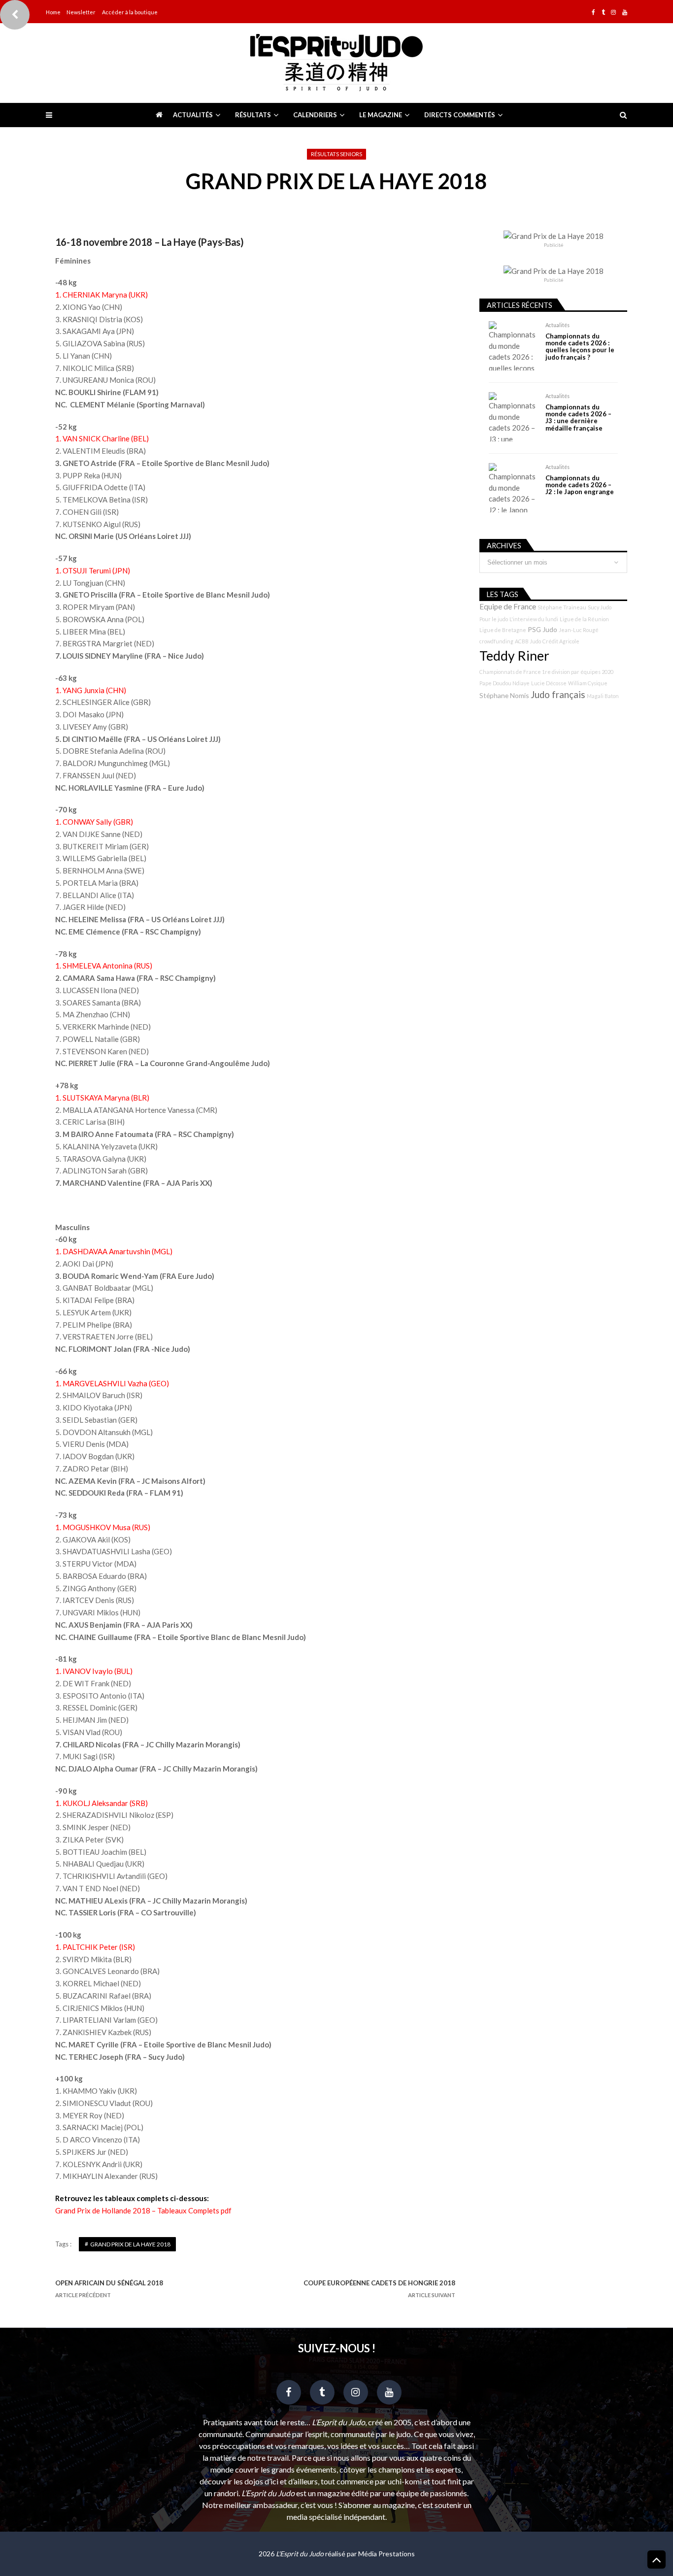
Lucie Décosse (549, 683)
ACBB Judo (528, 641)
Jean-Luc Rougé (579, 630)
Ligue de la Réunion (584, 619)
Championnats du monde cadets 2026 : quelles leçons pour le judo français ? (580, 347)
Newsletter (81, 12)
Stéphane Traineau (562, 607)
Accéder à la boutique (130, 12)
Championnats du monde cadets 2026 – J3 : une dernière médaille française (578, 418)
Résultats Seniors (336, 154)
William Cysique (588, 683)
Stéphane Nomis (504, 695)
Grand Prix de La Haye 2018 (130, 2244)
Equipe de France (508, 606)
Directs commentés (460, 115)
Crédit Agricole (561, 641)
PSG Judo (542, 629)
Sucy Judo (600, 607)
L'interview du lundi (534, 619)
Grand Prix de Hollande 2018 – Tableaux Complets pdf (143, 2210)
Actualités (193, 115)
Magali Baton (603, 696)
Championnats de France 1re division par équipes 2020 (546, 672)
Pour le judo (494, 619)
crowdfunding (496, 641)
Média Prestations (387, 2554)
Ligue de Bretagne (503, 630)
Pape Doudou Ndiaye (505, 683)
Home (53, 12)
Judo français (558, 695)
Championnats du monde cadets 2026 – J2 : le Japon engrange (580, 485)
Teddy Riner (514, 656)
